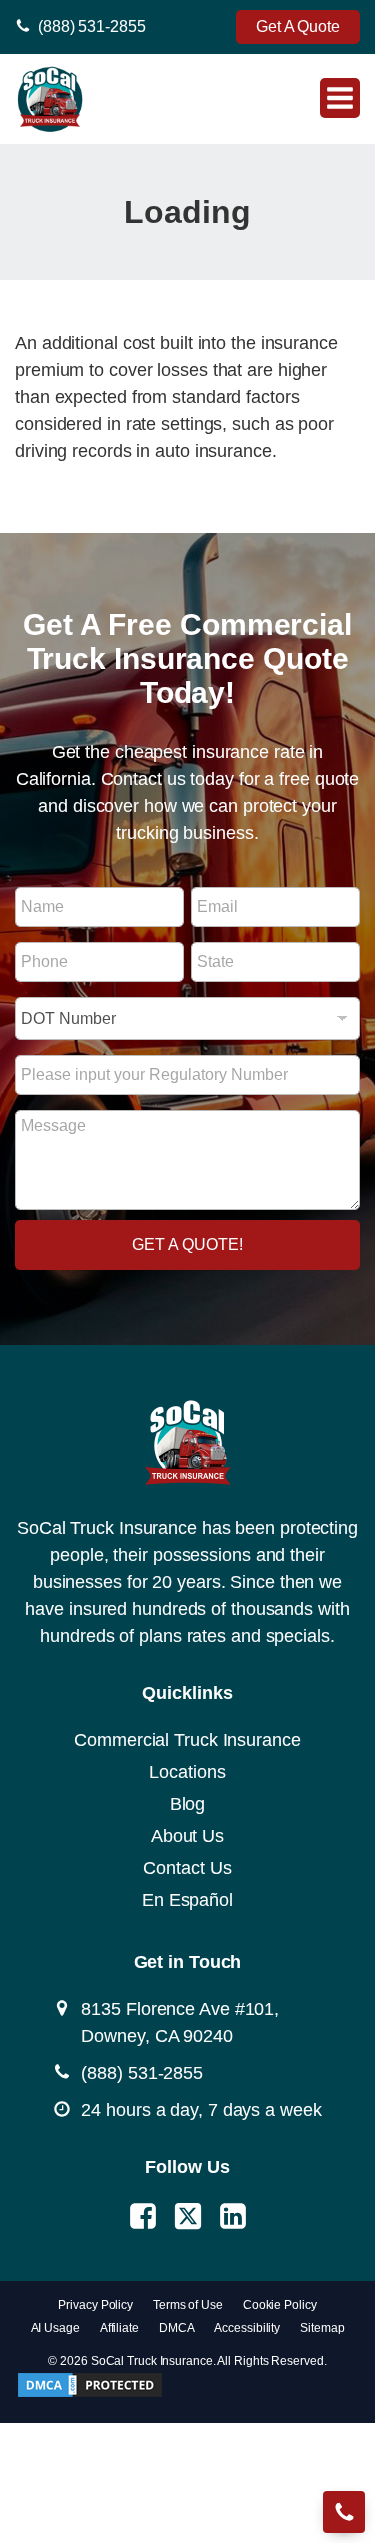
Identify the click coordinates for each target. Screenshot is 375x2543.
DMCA (177, 2328)
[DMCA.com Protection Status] (90, 2394)
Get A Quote (298, 26)
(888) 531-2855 (92, 26)
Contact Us (187, 1868)
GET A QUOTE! (187, 1244)
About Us (187, 1836)
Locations (187, 1772)
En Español (187, 1900)
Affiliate (119, 2328)
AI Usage (55, 2328)
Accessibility (247, 2328)
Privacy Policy (95, 2305)
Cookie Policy (280, 2305)
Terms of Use (188, 2305)
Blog (188, 1804)
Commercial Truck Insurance (187, 1740)
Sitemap (322, 2328)
